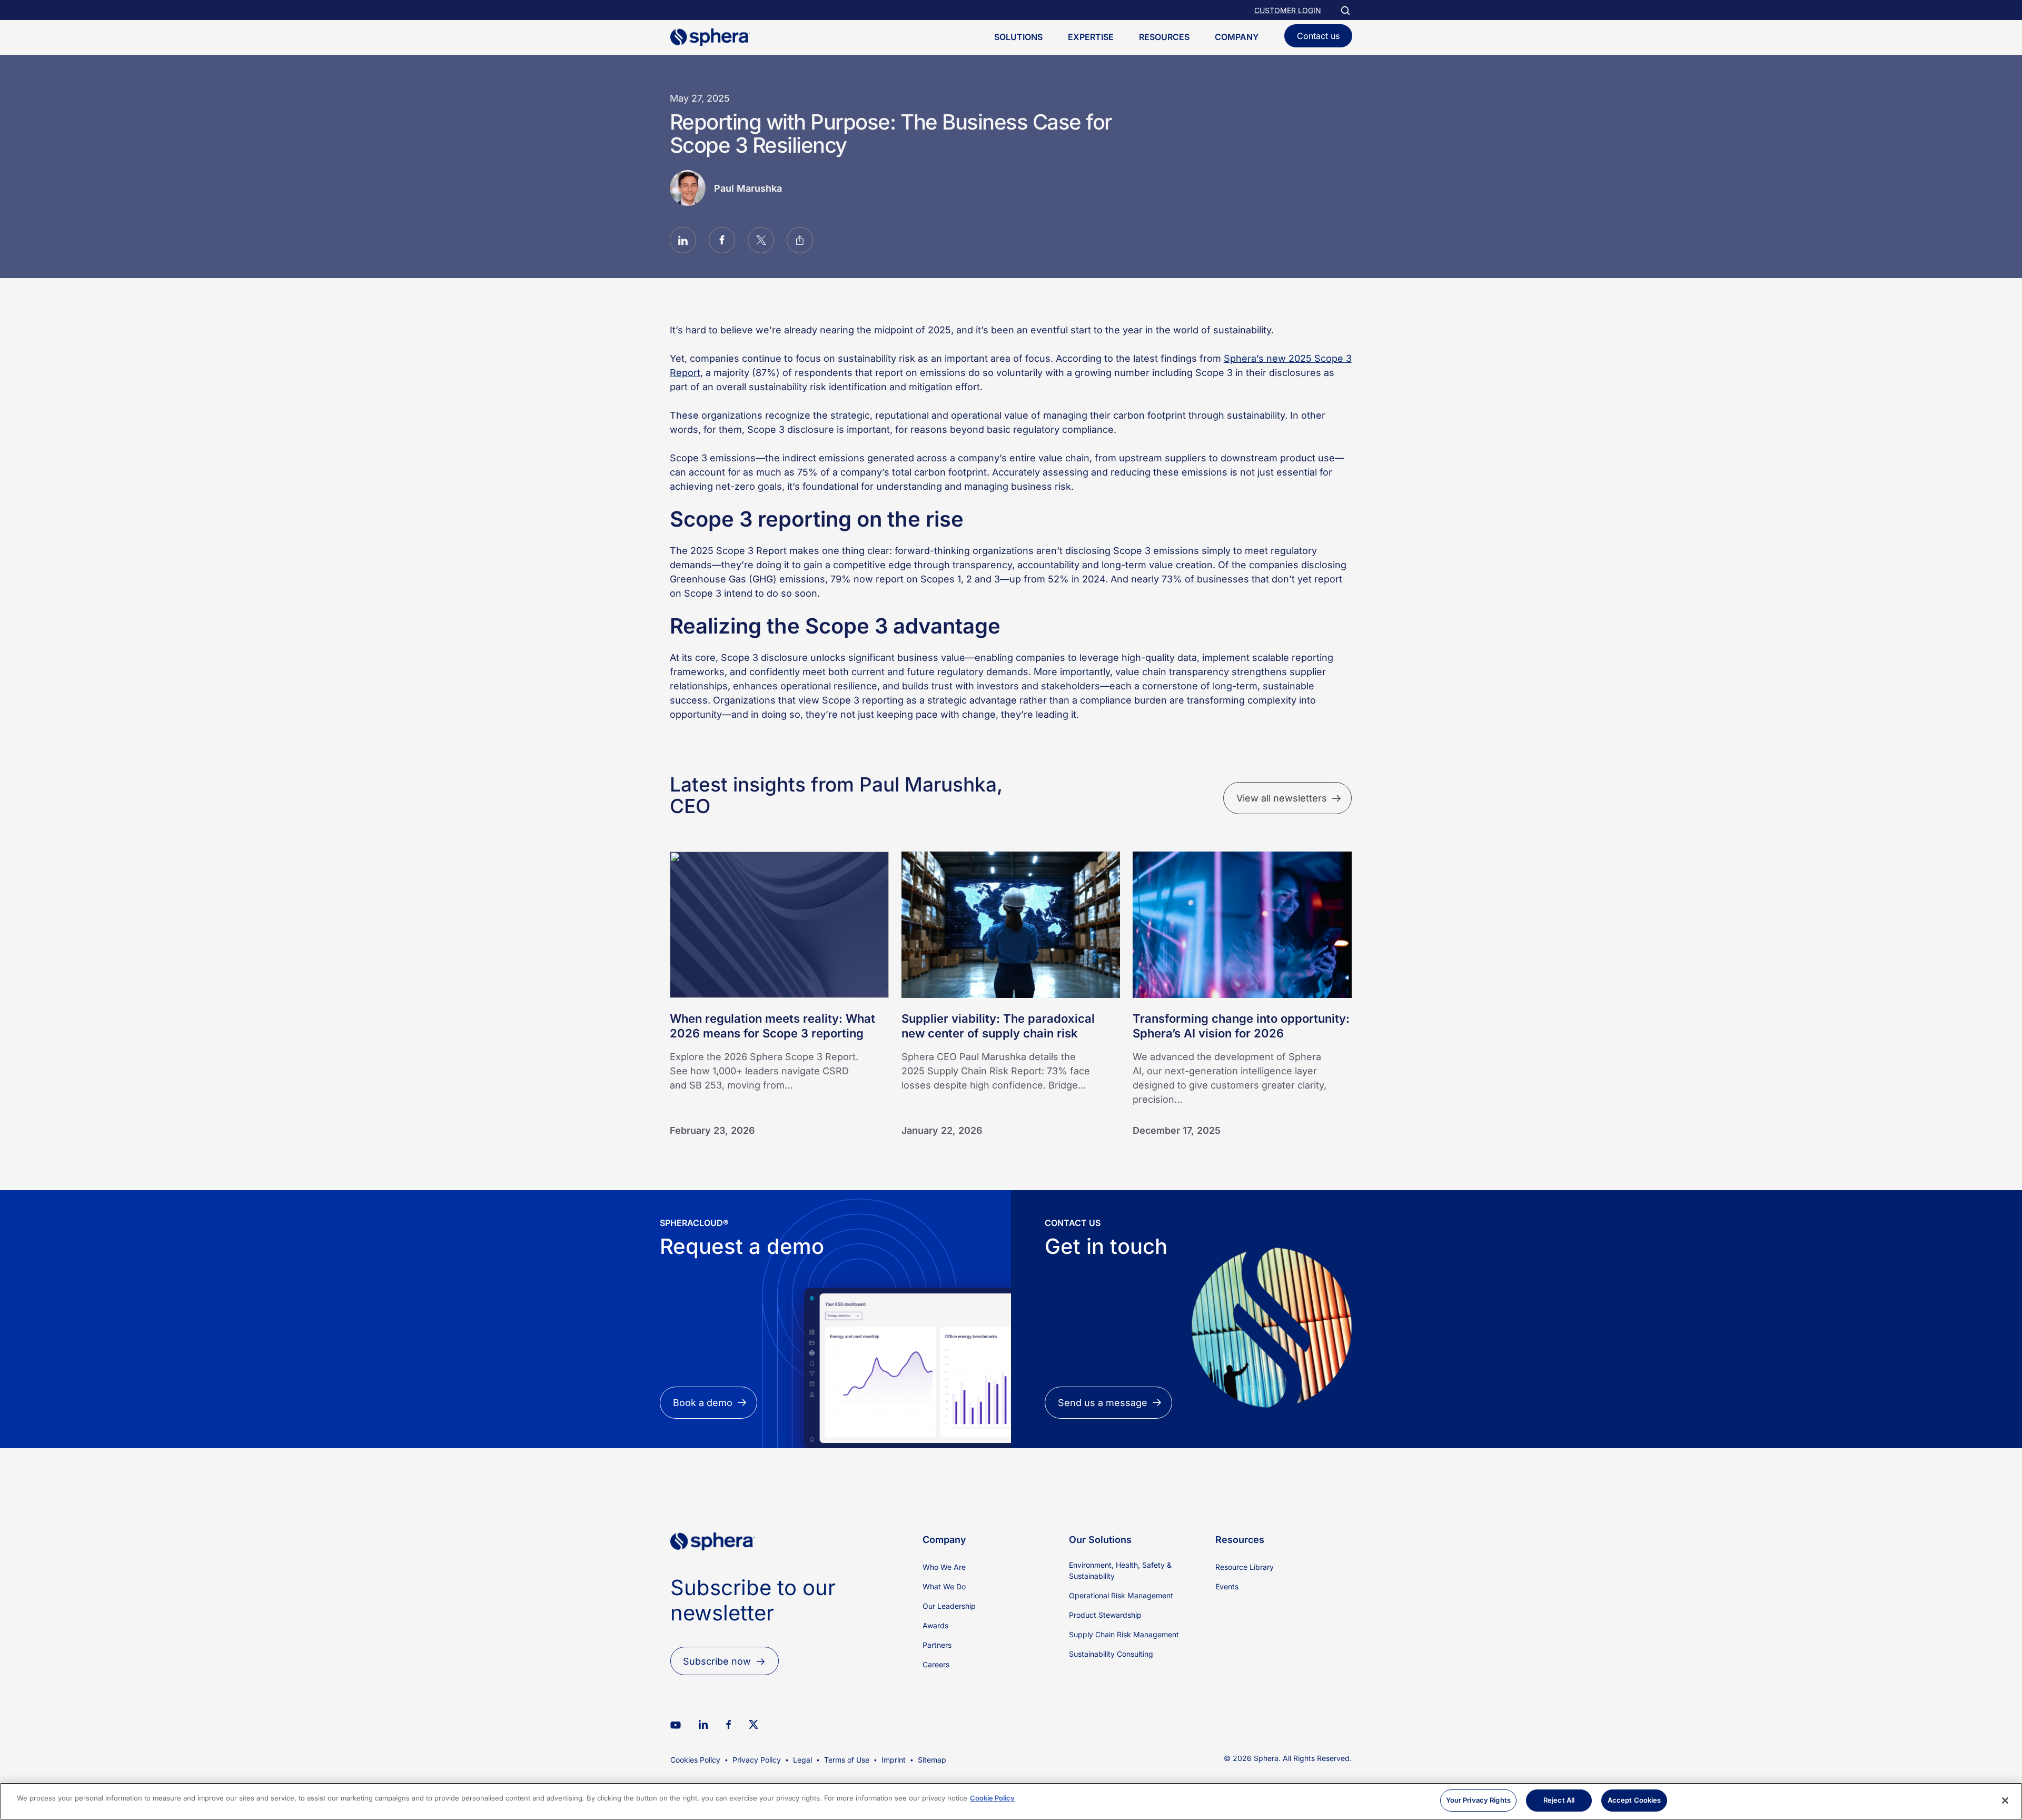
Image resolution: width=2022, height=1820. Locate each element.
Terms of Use (847, 1760)
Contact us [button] (1318, 36)
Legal (802, 1760)
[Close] (2005, 1801)
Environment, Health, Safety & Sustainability (1120, 1570)
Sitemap (932, 1760)
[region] (1011, 1801)
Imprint (894, 1760)
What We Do (944, 1586)
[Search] (1345, 10)
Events (1227, 1586)
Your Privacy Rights (1478, 1800)
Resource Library (1245, 1567)
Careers (936, 1664)
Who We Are (944, 1567)
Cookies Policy (695, 1760)
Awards (935, 1625)
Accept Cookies (1634, 1800)
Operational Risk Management (1121, 1595)
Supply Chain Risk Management (1124, 1634)
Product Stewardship (1105, 1615)
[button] (683, 242)
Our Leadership (949, 1606)
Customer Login (1288, 10)
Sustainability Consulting (1111, 1654)
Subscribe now (717, 1661)
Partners (937, 1645)
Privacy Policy (757, 1760)
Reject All (1559, 1800)
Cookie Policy (992, 1798)
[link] (713, 1568)
